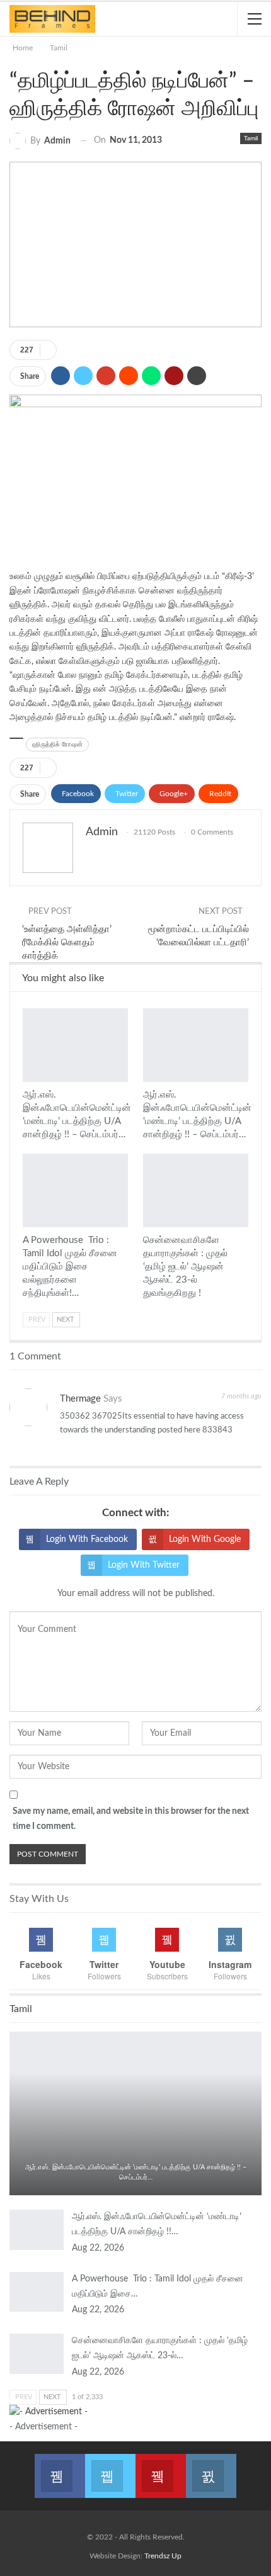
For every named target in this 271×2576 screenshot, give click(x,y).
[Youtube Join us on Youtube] (161, 2468)
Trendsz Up (163, 2556)
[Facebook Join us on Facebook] (60, 2468)
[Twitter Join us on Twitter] (110, 2468)
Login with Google (205, 1539)
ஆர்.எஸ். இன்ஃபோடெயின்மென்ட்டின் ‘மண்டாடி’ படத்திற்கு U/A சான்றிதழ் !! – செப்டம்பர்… (136, 2172)
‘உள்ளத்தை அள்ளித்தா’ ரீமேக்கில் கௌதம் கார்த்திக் (67, 942)
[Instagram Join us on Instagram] (211, 2468)
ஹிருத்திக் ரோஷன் (57, 745)
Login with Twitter (144, 1565)
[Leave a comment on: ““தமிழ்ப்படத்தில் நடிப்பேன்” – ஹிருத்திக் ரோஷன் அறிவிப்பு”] (48, 350)
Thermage (80, 1399)
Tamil (251, 138)
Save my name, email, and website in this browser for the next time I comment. (131, 1819)
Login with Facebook (87, 1539)
